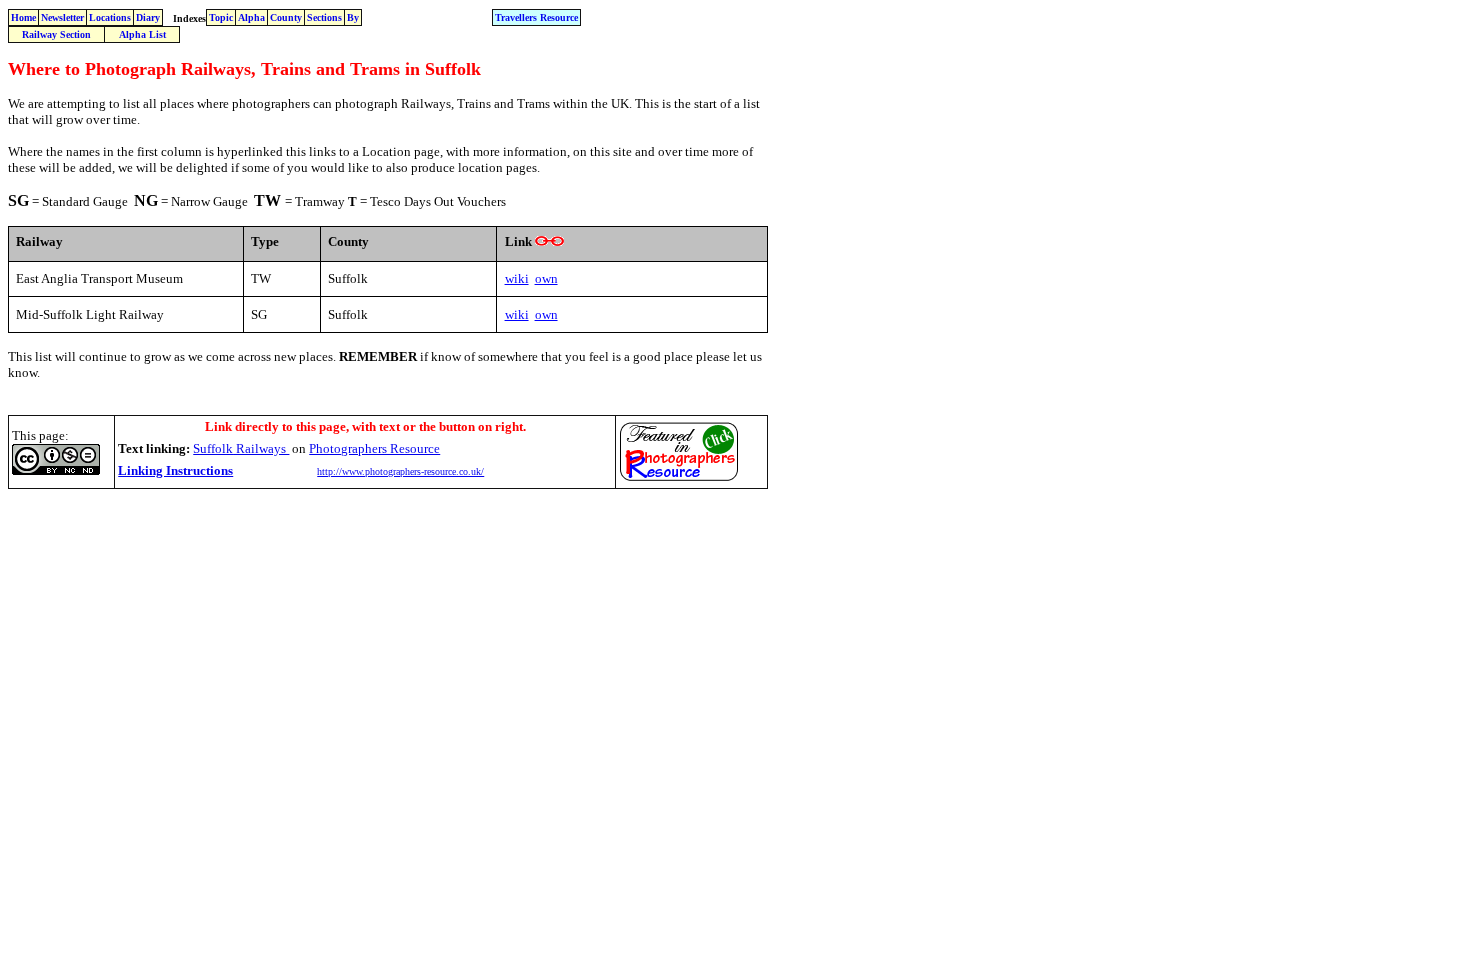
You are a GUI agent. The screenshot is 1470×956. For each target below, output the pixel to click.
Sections (324, 17)
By (353, 17)
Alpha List (142, 34)
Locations (110, 17)
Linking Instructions (175, 470)
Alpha (251, 17)
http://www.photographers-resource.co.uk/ (400, 471)
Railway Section (56, 34)
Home (23, 17)
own (546, 278)
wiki (517, 278)
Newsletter (62, 17)
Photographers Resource (374, 448)
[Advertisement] (372, 540)
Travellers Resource (536, 17)
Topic (221, 17)
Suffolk (241, 448)
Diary (148, 17)
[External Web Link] (549, 241)
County (286, 17)
